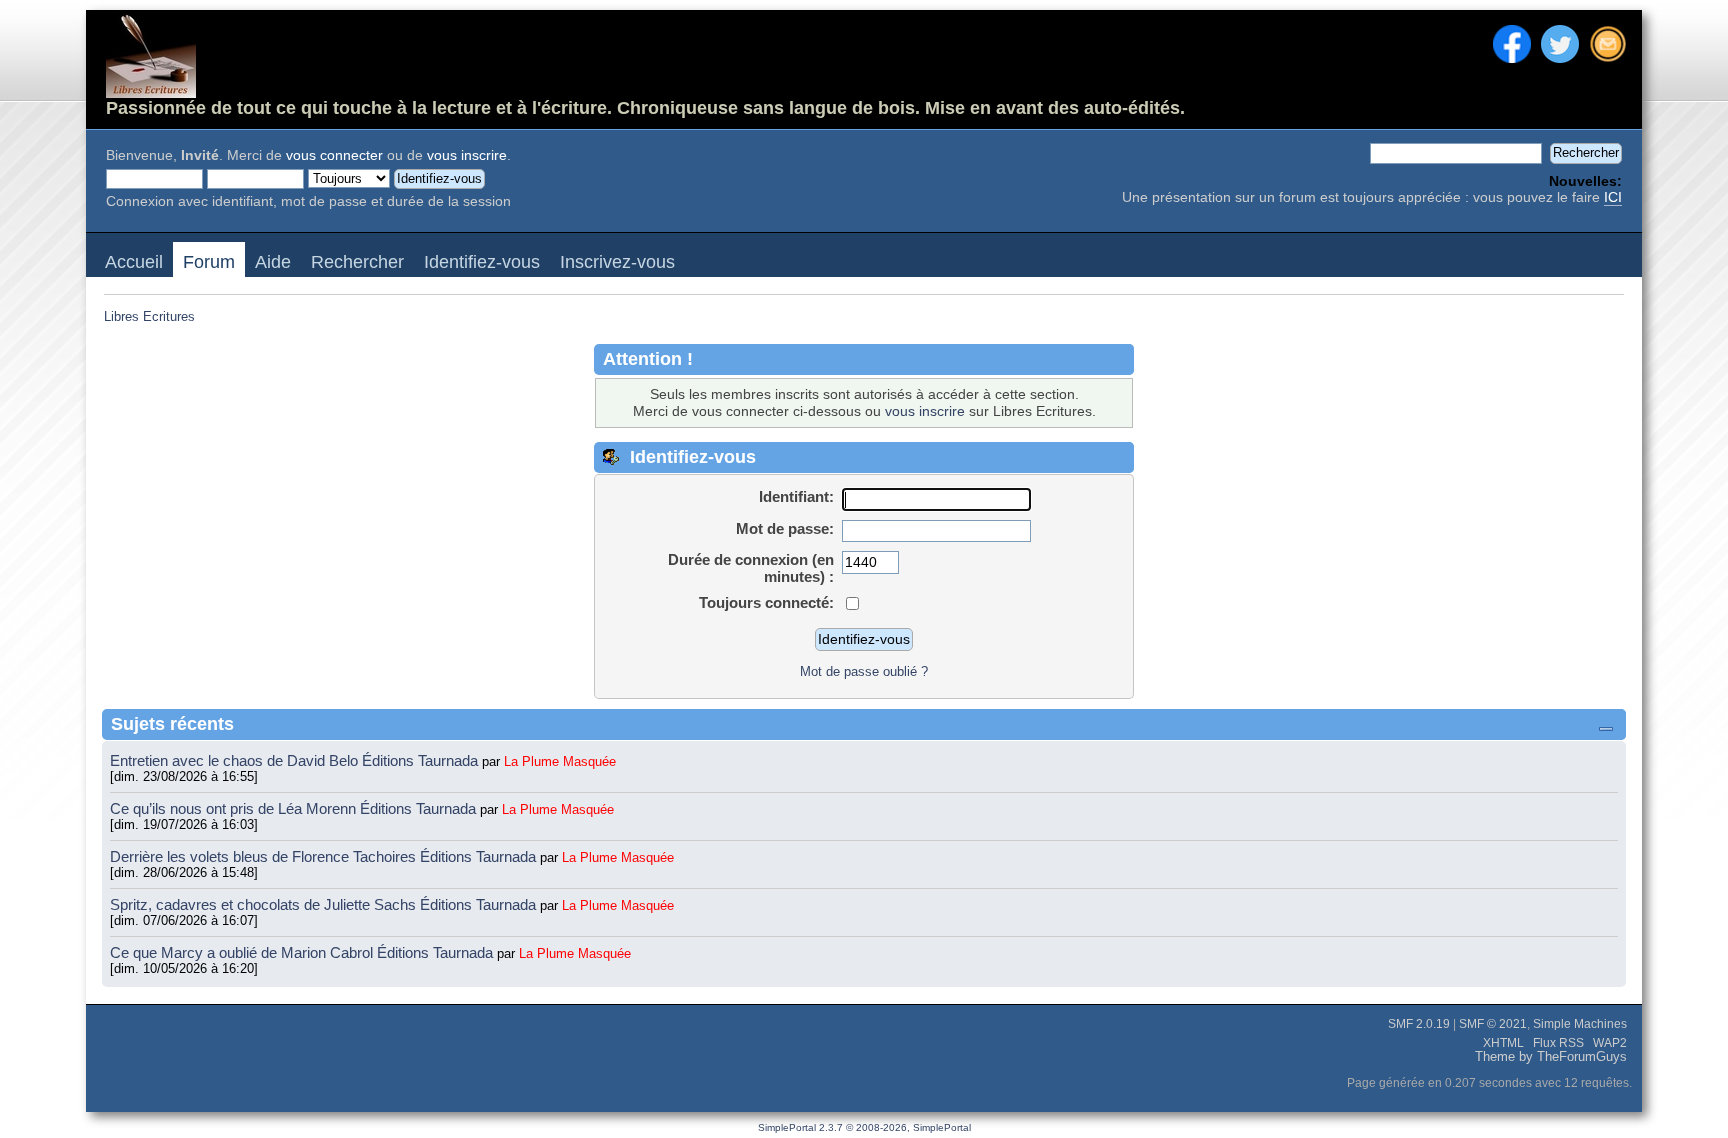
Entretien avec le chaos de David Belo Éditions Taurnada (296, 760)
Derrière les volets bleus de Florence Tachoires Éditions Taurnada (325, 856)
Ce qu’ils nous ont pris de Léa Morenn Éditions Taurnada (295, 808)
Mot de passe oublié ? (864, 671)
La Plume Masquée (560, 761)
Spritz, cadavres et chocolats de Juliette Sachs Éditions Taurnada (325, 904)
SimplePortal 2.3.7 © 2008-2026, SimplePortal (864, 1127)
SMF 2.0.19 (1419, 1024)
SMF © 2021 (1493, 1024)
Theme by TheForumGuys (1551, 1057)
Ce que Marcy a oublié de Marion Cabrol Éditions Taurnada (303, 952)
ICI (1613, 197)
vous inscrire (467, 155)
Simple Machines (1580, 1024)
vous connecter (334, 155)
